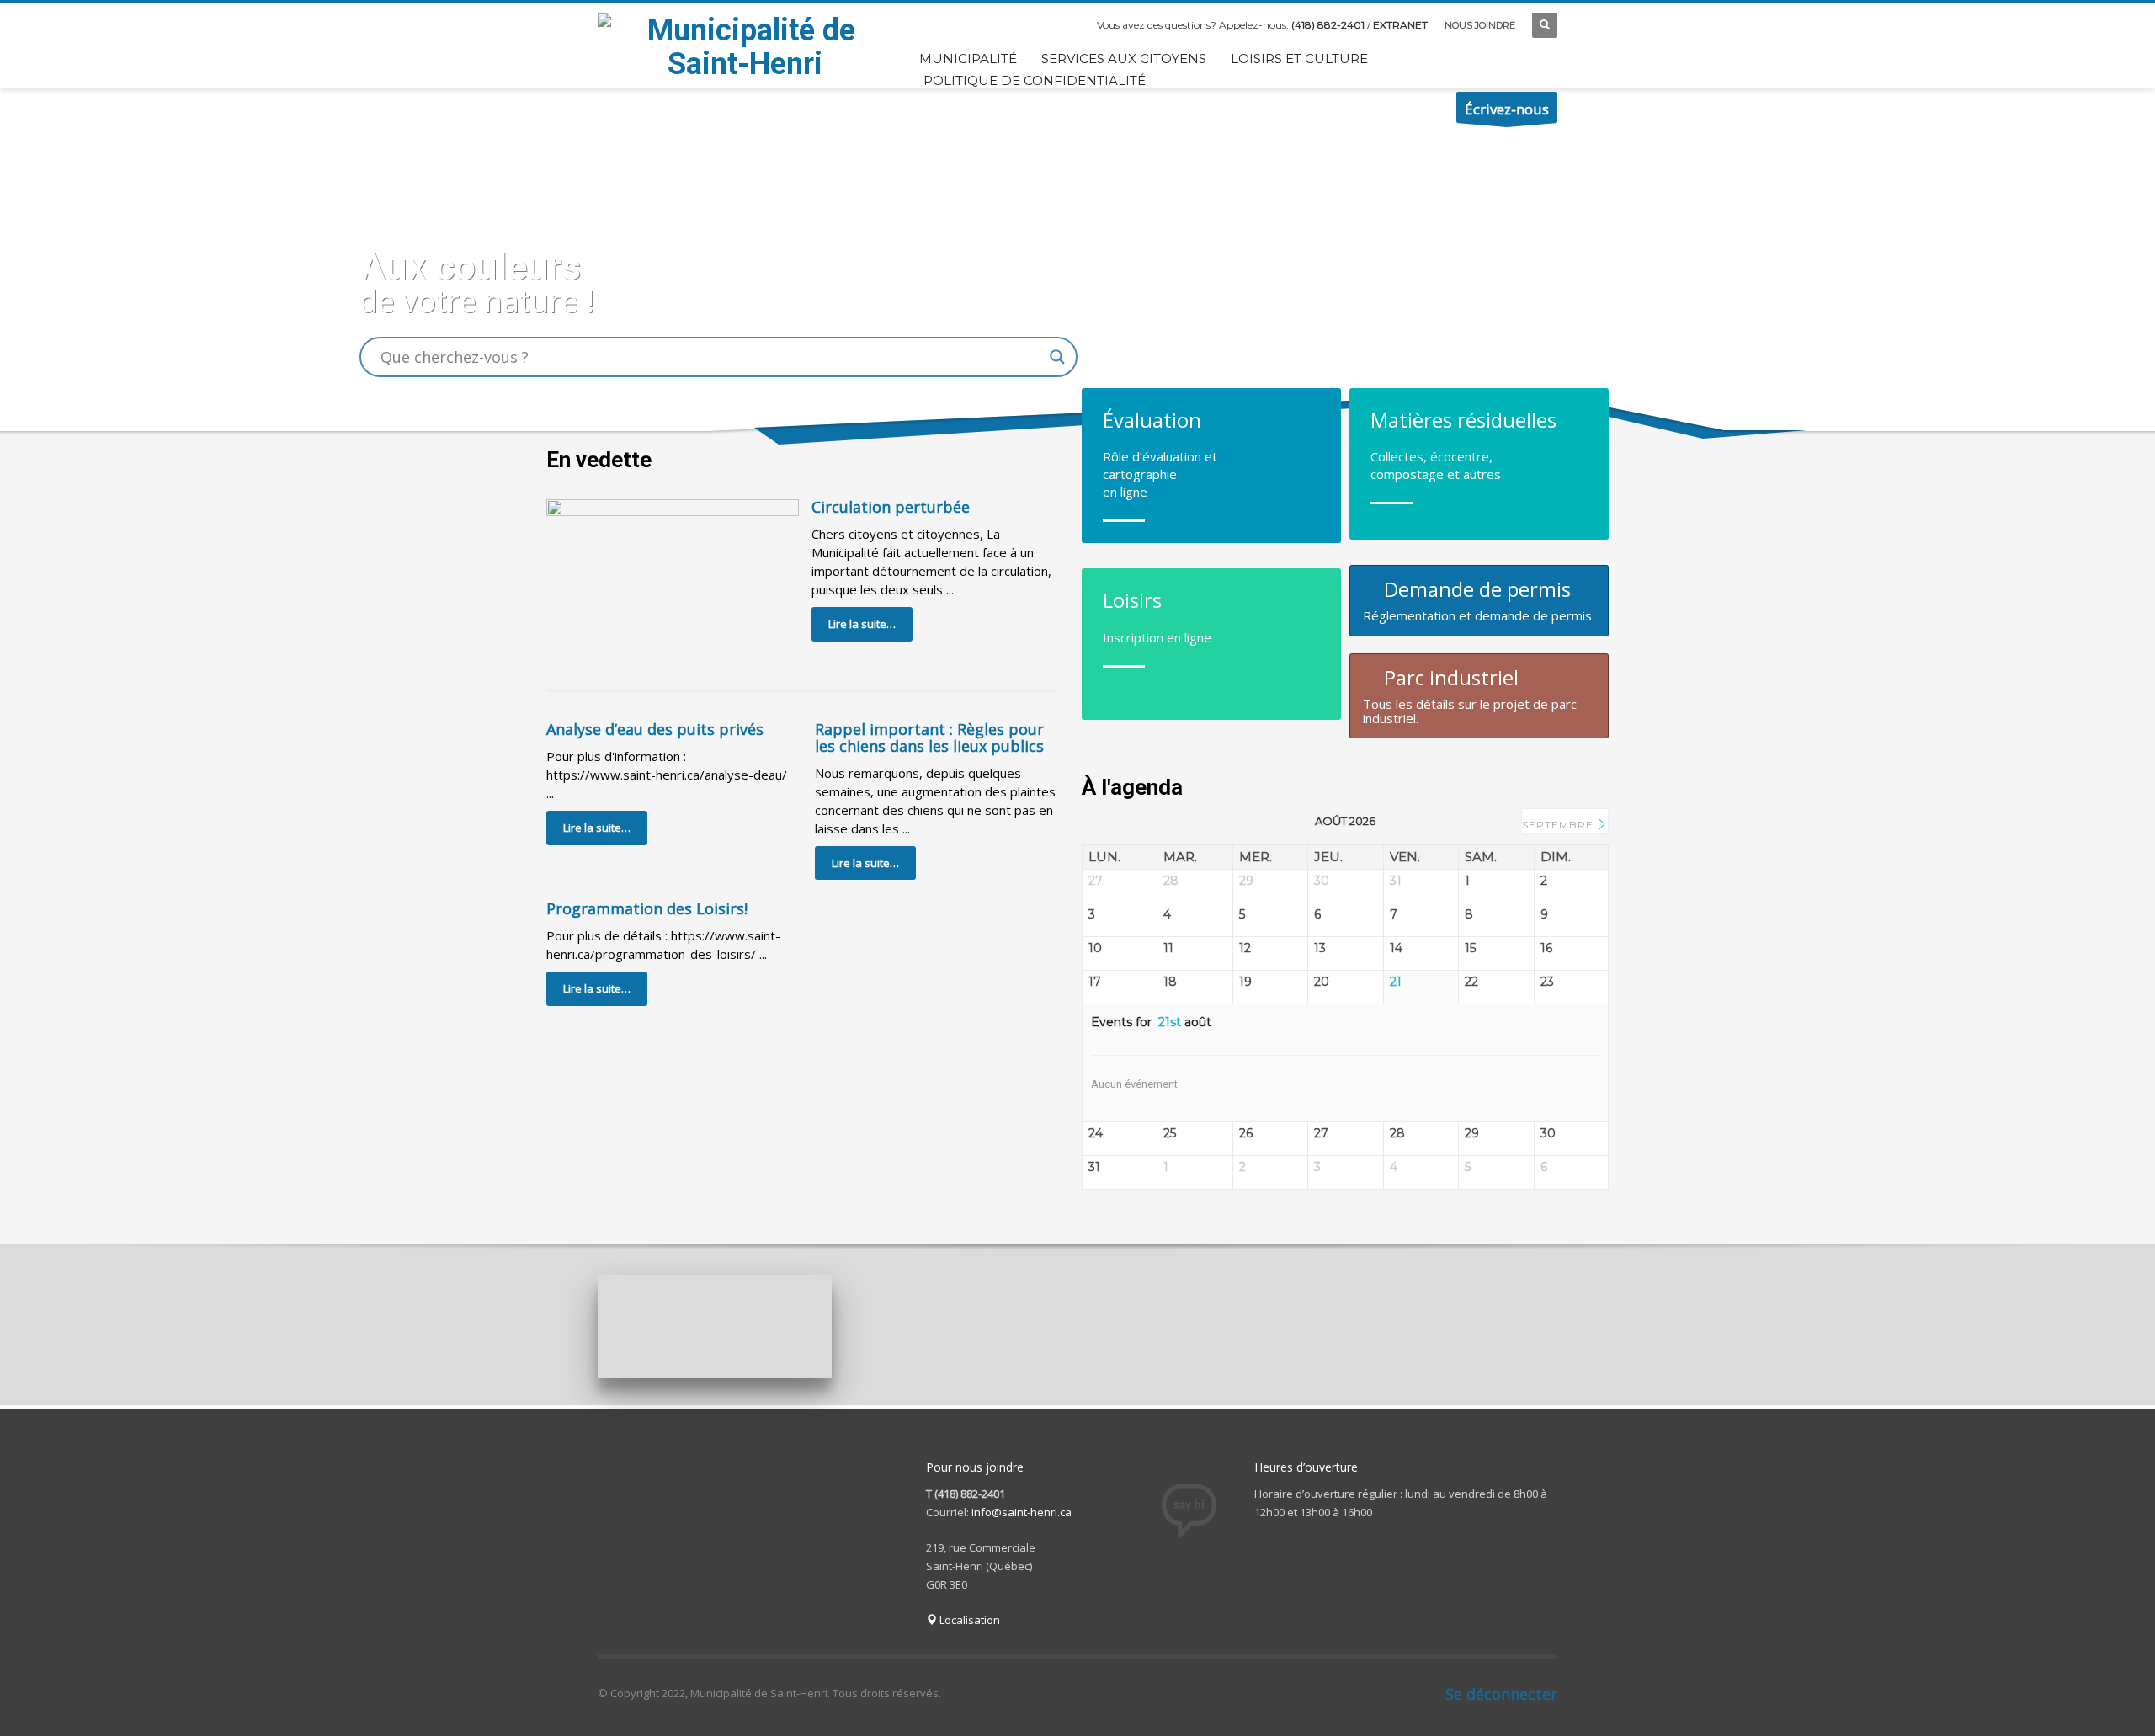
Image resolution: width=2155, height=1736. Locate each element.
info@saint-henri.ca (1022, 1512)
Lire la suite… (862, 624)
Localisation (968, 1620)
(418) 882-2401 (1328, 25)
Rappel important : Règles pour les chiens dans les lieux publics (929, 738)
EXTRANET (1400, 25)
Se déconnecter (1501, 1694)
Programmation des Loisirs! (647, 908)
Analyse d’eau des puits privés (655, 729)
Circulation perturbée (891, 507)
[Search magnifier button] (1057, 357)
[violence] (1199, 1328)
